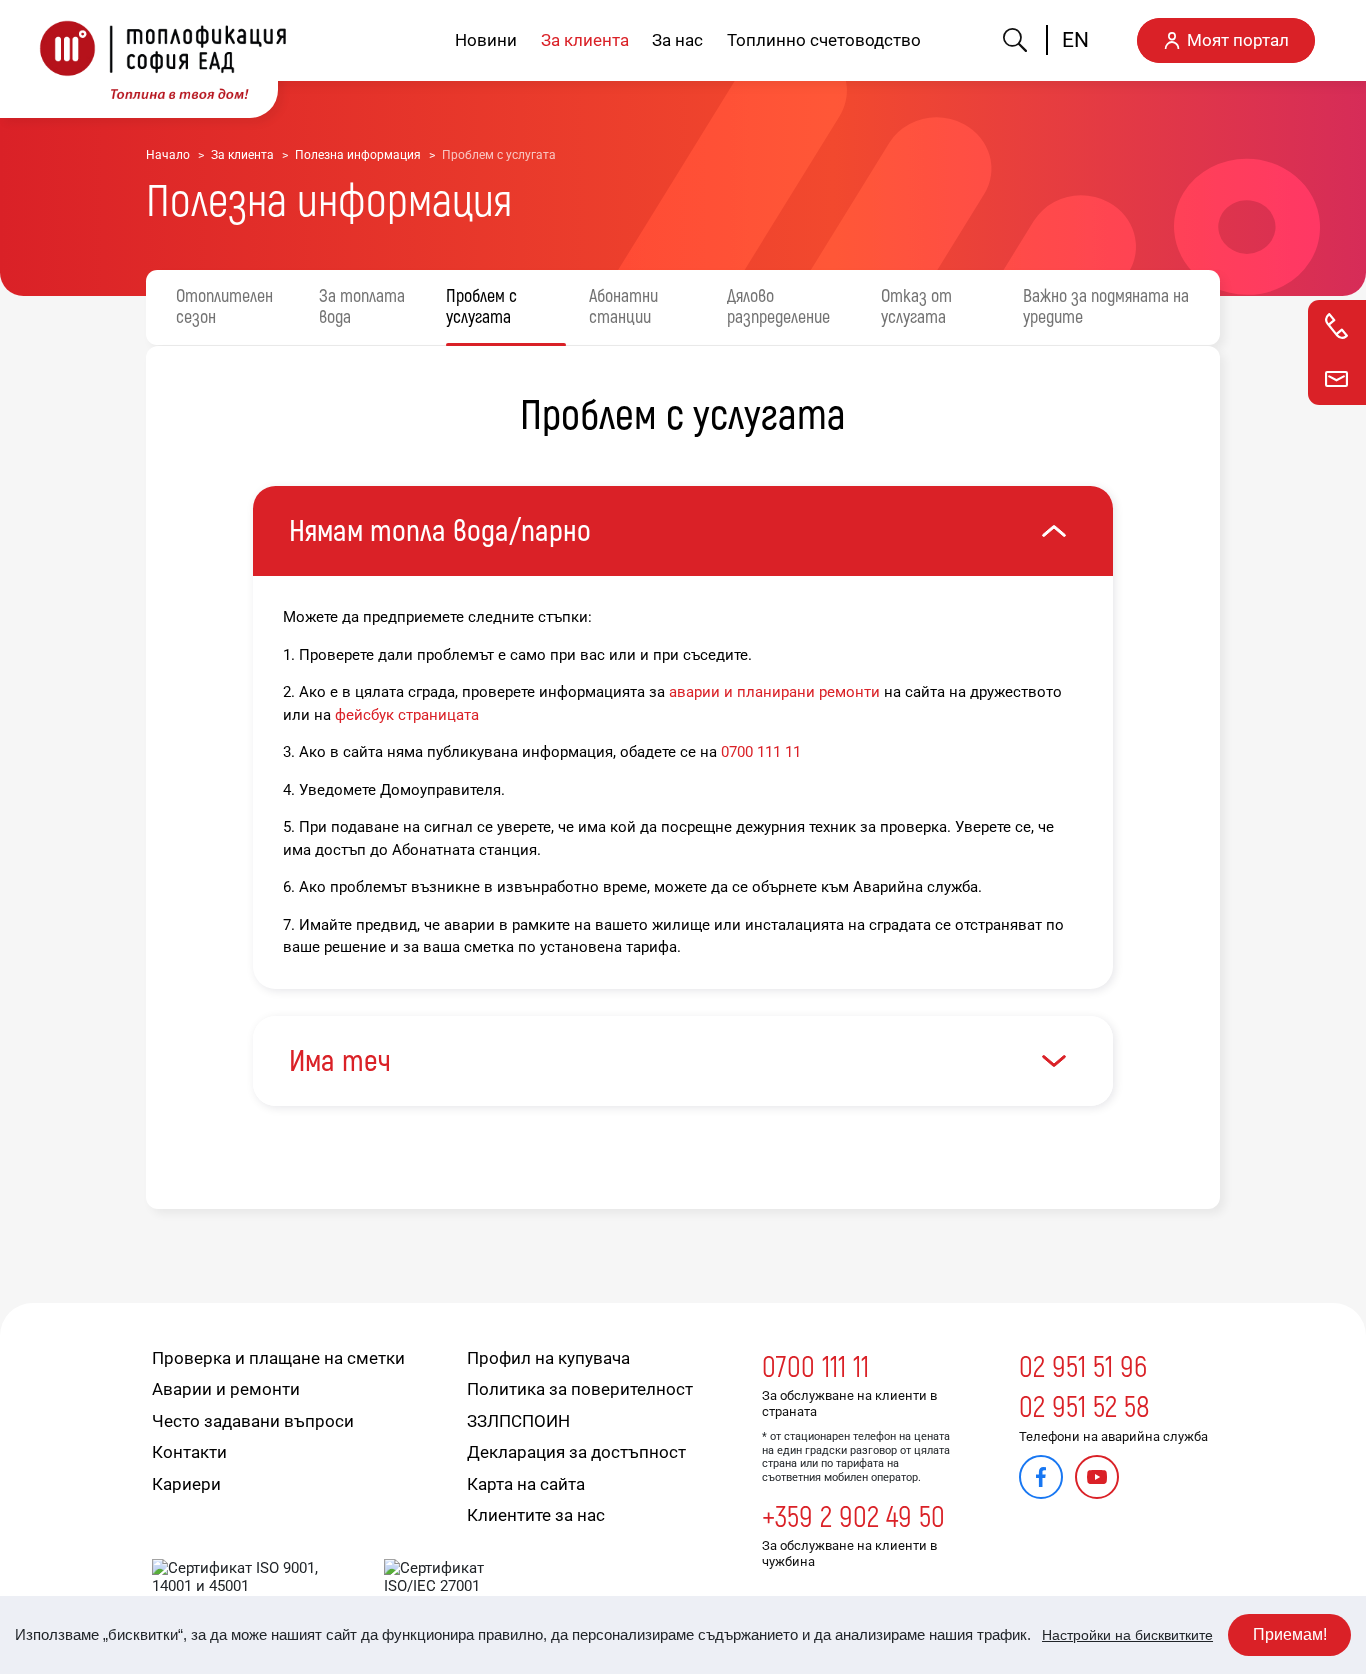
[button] (683, 531)
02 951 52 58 (1084, 1407)
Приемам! (1290, 1634)
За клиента (585, 40)
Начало (168, 155)
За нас (677, 40)
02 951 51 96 (1083, 1367)
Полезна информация (358, 155)
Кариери (186, 1484)
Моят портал (1238, 40)
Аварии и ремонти (226, 1389)
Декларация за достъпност (576, 1452)
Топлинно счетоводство (824, 40)
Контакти (189, 1452)
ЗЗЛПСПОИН (518, 1421)
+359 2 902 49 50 (853, 1517)
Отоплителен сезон (224, 307)
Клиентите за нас (536, 1515)
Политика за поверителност (580, 1389)
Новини (486, 40)
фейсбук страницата (407, 715)
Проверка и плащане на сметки (278, 1358)
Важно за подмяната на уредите (1106, 307)
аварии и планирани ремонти (774, 692)
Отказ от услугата (916, 307)
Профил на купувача (548, 1358)
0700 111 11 (761, 752)
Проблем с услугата (481, 307)
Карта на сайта (526, 1484)
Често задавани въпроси (253, 1421)
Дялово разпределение (778, 307)
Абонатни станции (623, 307)
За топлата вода (362, 307)
